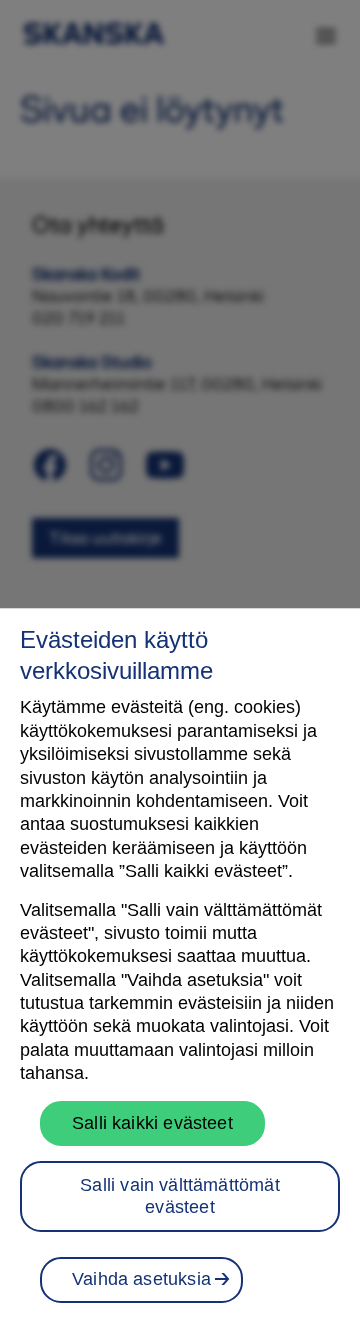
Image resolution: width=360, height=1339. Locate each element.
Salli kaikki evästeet (152, 1123)
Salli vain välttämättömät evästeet (180, 1196)
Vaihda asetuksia (141, 1279)
